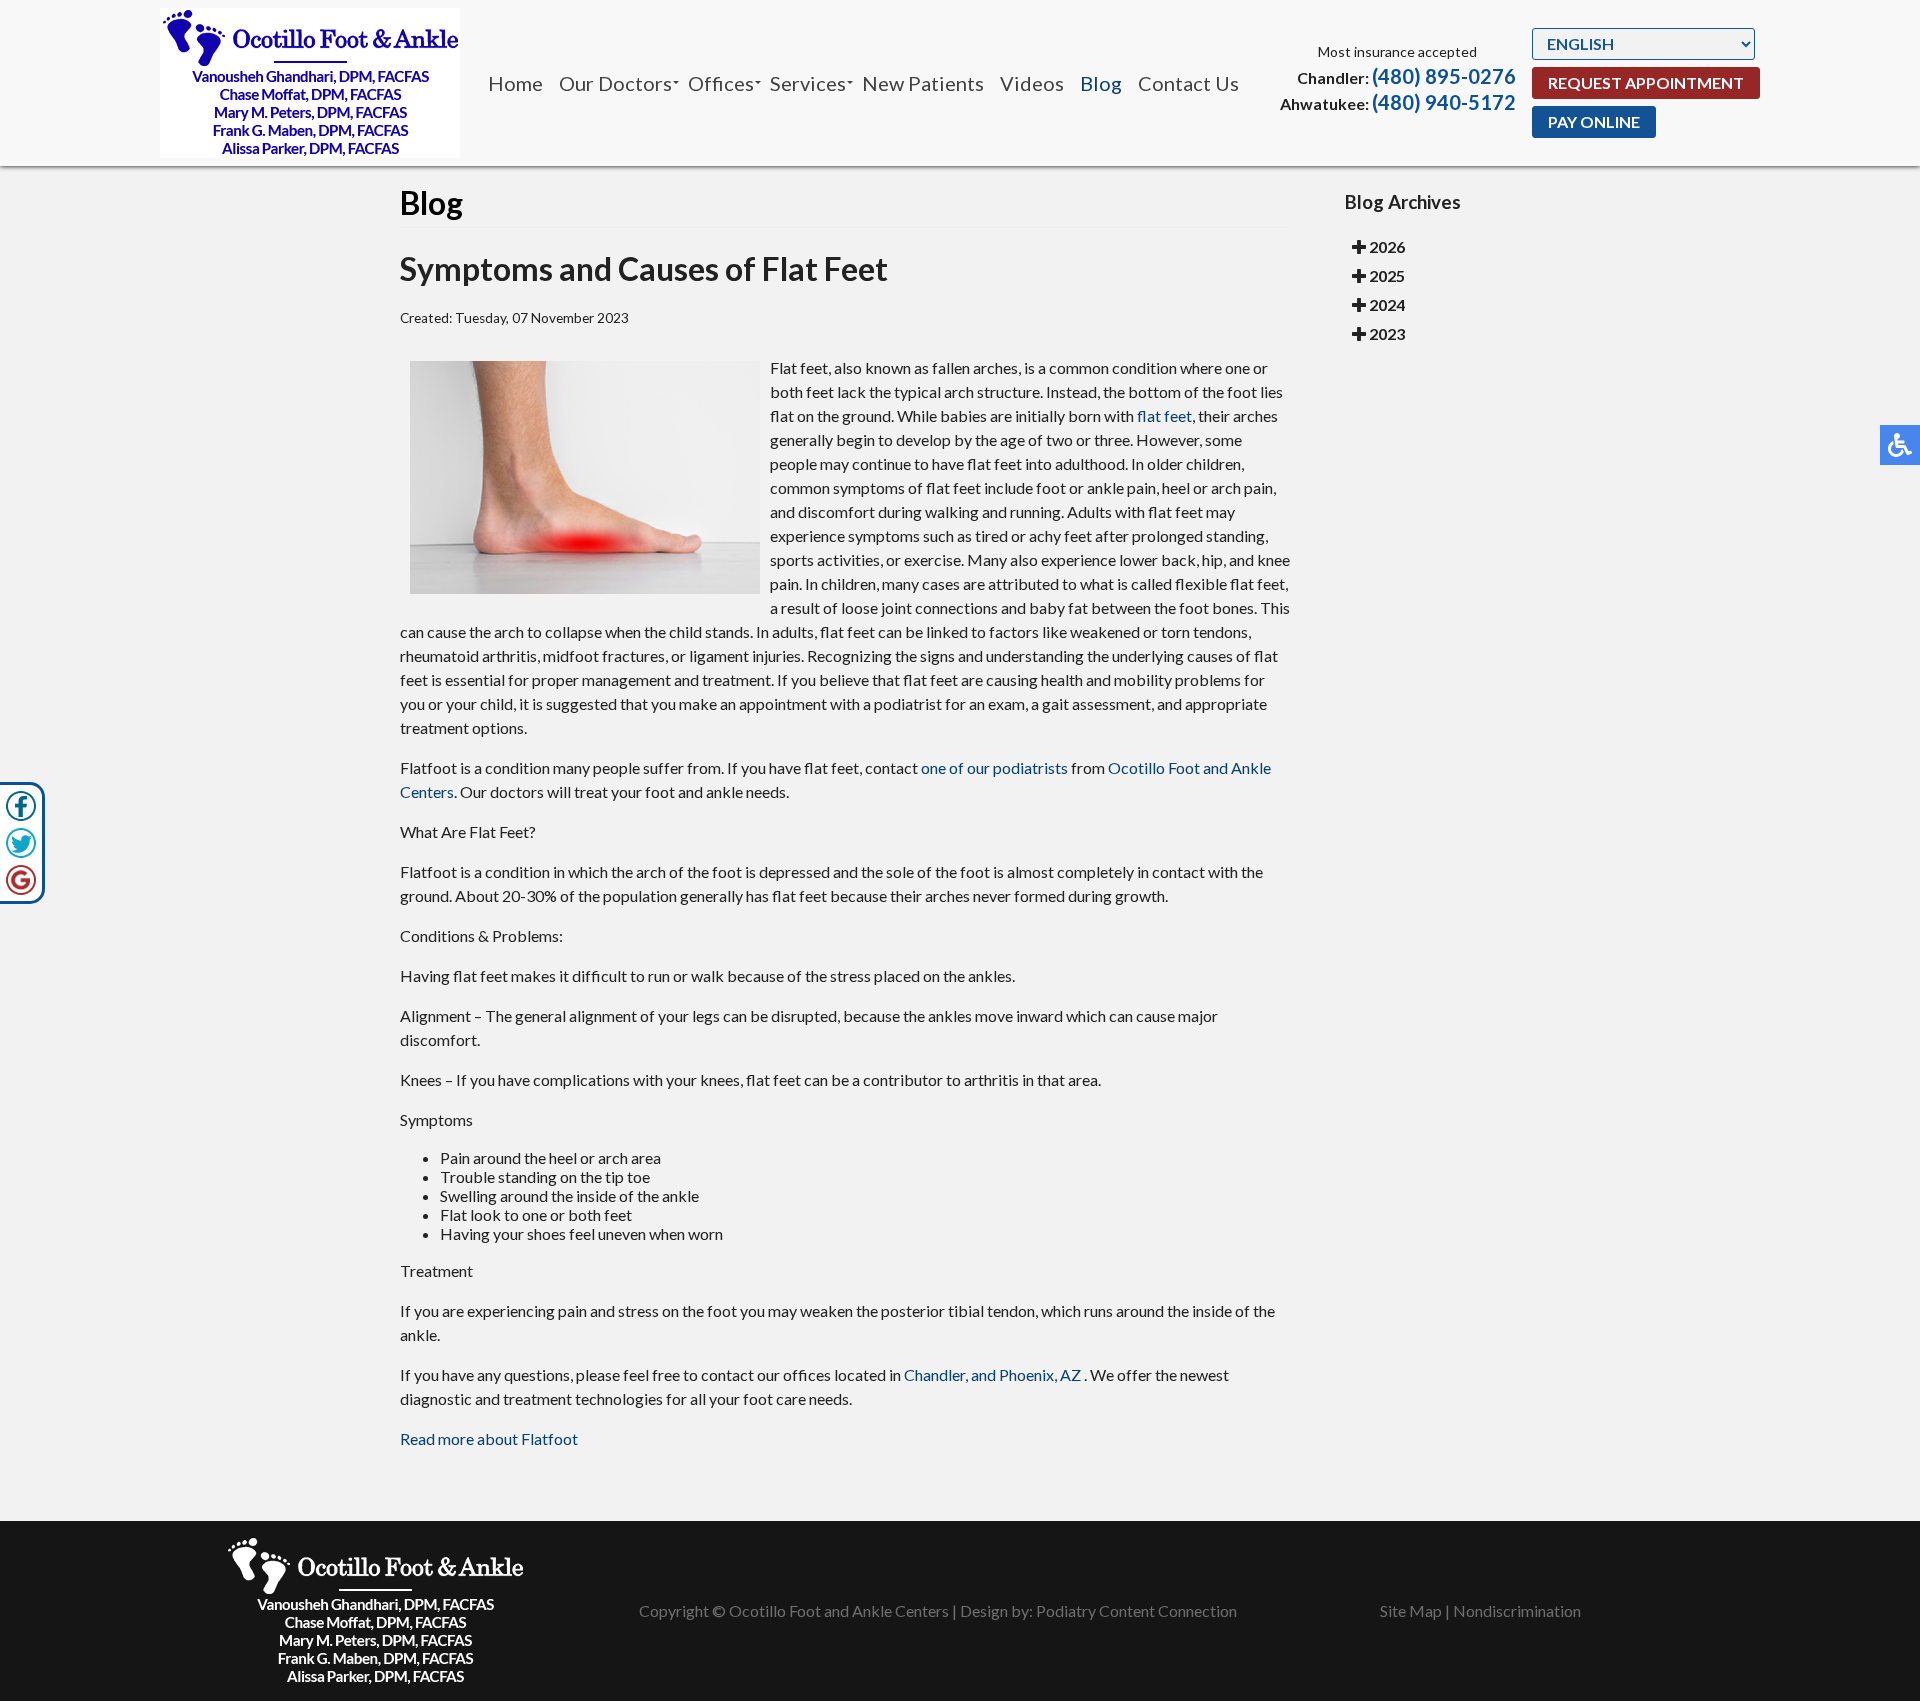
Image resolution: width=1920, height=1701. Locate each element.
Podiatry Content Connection (1136, 1610)
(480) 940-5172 (1444, 102)
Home (515, 83)
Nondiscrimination (1517, 1610)
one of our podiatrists (994, 767)
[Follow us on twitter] (21, 843)
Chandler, (936, 1374)
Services (808, 83)
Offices (721, 83)
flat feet (1164, 415)
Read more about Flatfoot (489, 1438)
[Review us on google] (21, 880)
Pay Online (1594, 121)
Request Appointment (1646, 82)
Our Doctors (615, 83)
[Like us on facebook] (21, 806)
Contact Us (1188, 83)
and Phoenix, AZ (1026, 1374)
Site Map (1411, 1610)
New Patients (923, 83)
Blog (1101, 83)
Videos (1032, 83)
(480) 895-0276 (1444, 76)
